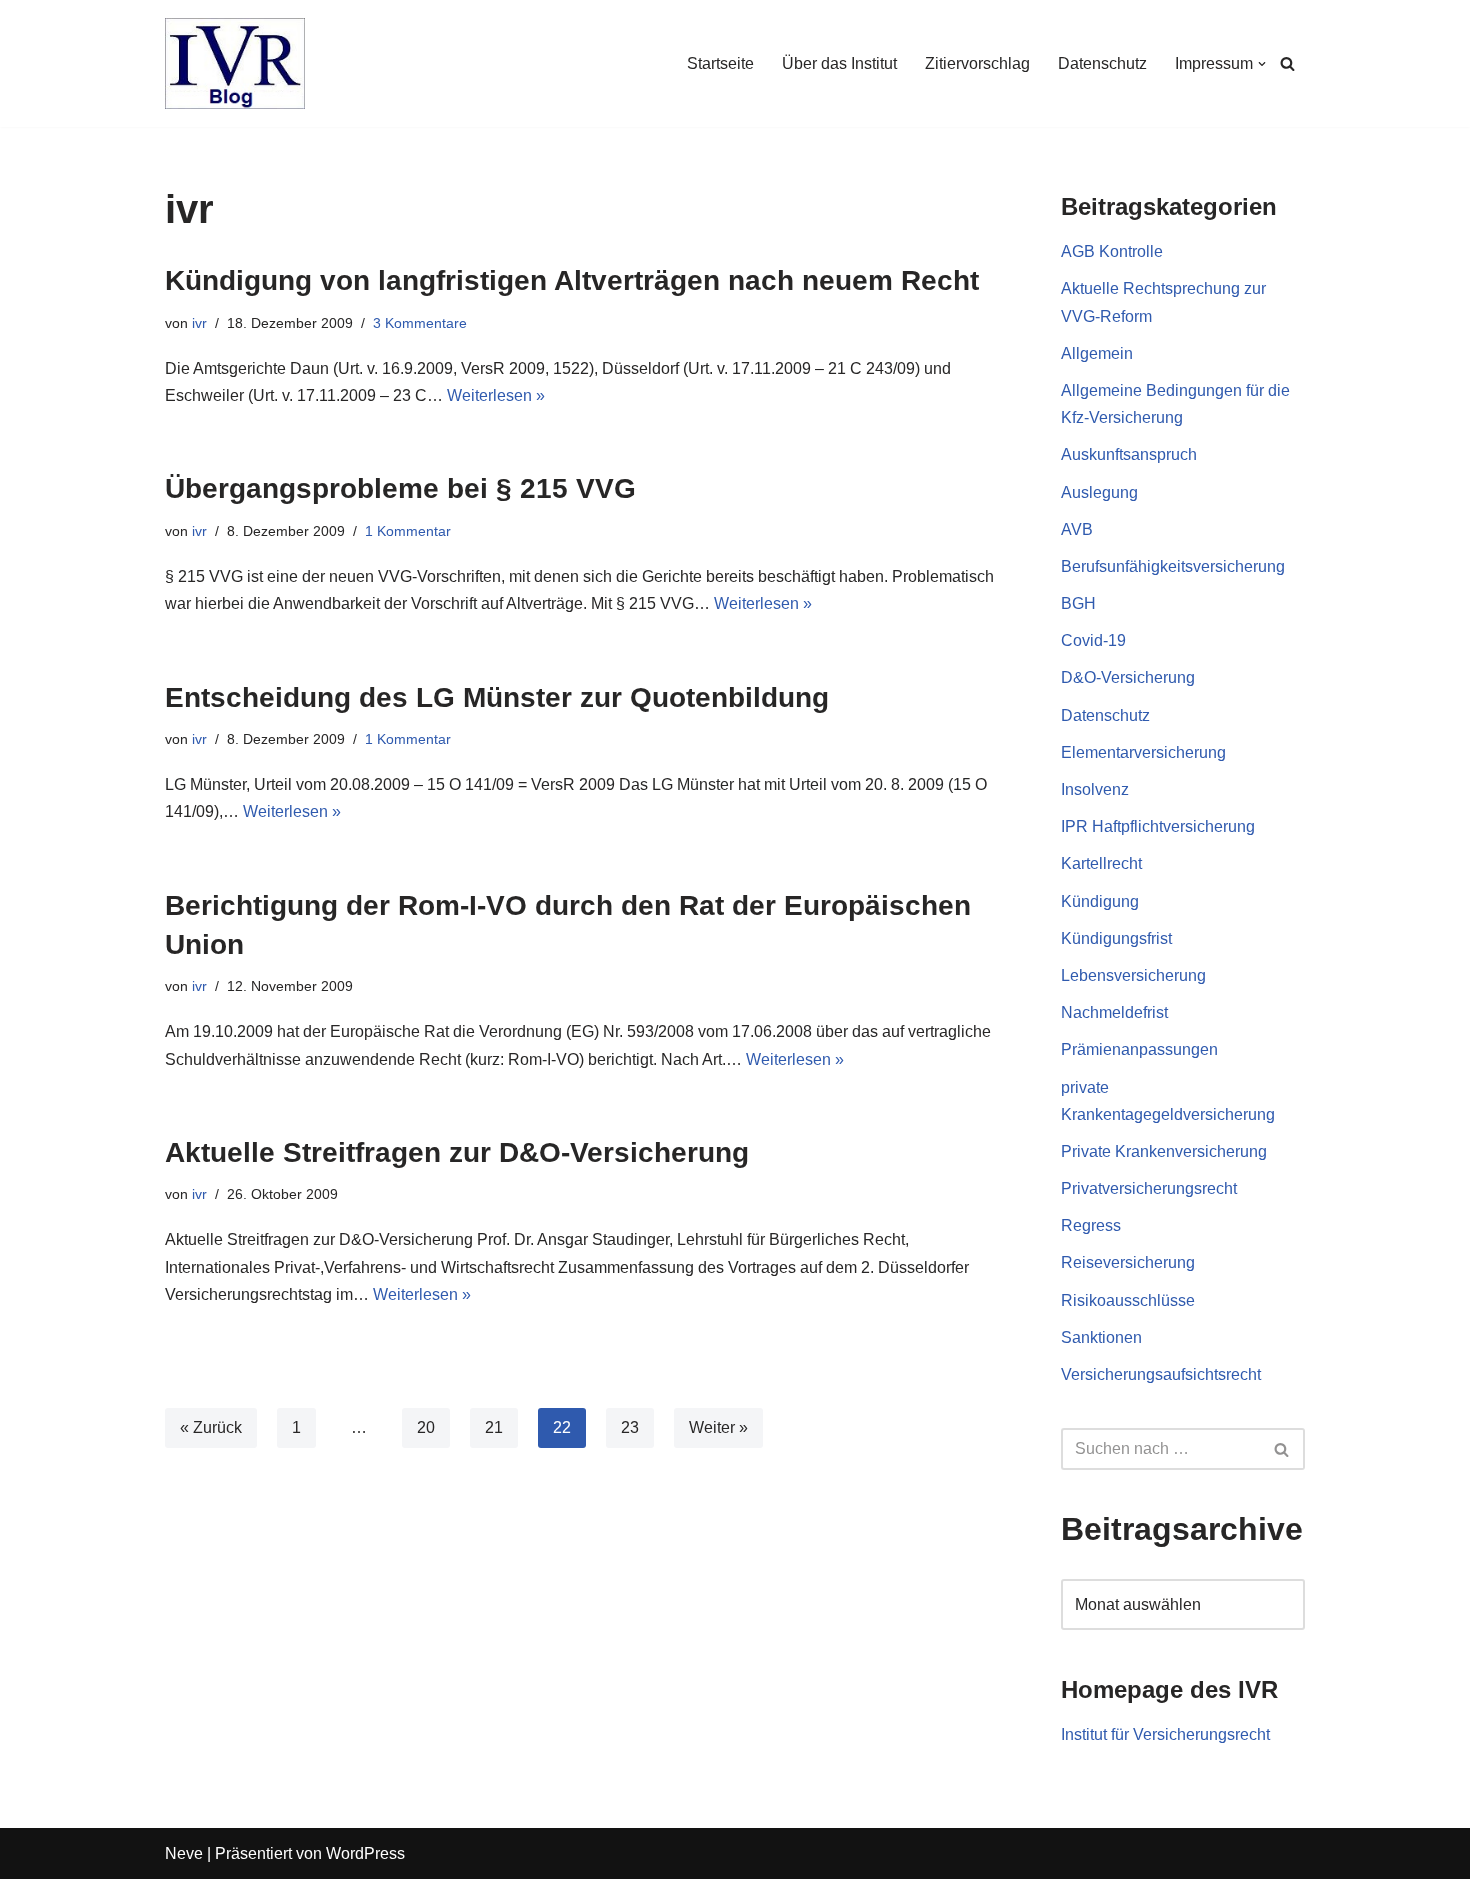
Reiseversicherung (1128, 1262)
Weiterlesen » (496, 395)
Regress (1091, 1225)
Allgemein (1097, 353)
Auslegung (1099, 492)
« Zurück (211, 1427)
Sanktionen (1101, 1337)
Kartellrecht (1101, 863)
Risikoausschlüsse (1128, 1300)
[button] (1262, 64)
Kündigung (1100, 901)
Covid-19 (1093, 640)
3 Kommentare (420, 323)
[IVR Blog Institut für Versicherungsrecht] (235, 63)
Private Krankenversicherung (1164, 1151)
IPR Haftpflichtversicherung (1158, 826)
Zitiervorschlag (977, 63)
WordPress (365, 1853)
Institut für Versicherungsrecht (1165, 1734)
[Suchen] (1287, 63)
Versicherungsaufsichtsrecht (1161, 1374)
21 (494, 1427)
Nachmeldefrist (1114, 1012)
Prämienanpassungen (1139, 1049)
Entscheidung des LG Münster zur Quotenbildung (497, 697)
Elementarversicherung (1143, 752)
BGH (1078, 603)
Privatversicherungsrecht (1149, 1188)
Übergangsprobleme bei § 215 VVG (400, 488)
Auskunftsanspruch (1129, 454)
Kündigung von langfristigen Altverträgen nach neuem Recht (572, 280)
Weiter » (718, 1427)
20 (426, 1427)
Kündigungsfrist (1116, 938)
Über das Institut (839, 63)
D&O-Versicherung (1128, 677)
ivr (199, 323)
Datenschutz (1102, 63)
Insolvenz (1095, 789)
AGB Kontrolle (1112, 251)
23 (630, 1427)
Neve (184, 1853)
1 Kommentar (408, 531)
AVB (1077, 529)
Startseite (720, 63)
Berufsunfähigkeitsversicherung (1173, 566)
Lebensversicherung (1133, 975)
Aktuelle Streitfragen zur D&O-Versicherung (457, 1152)
